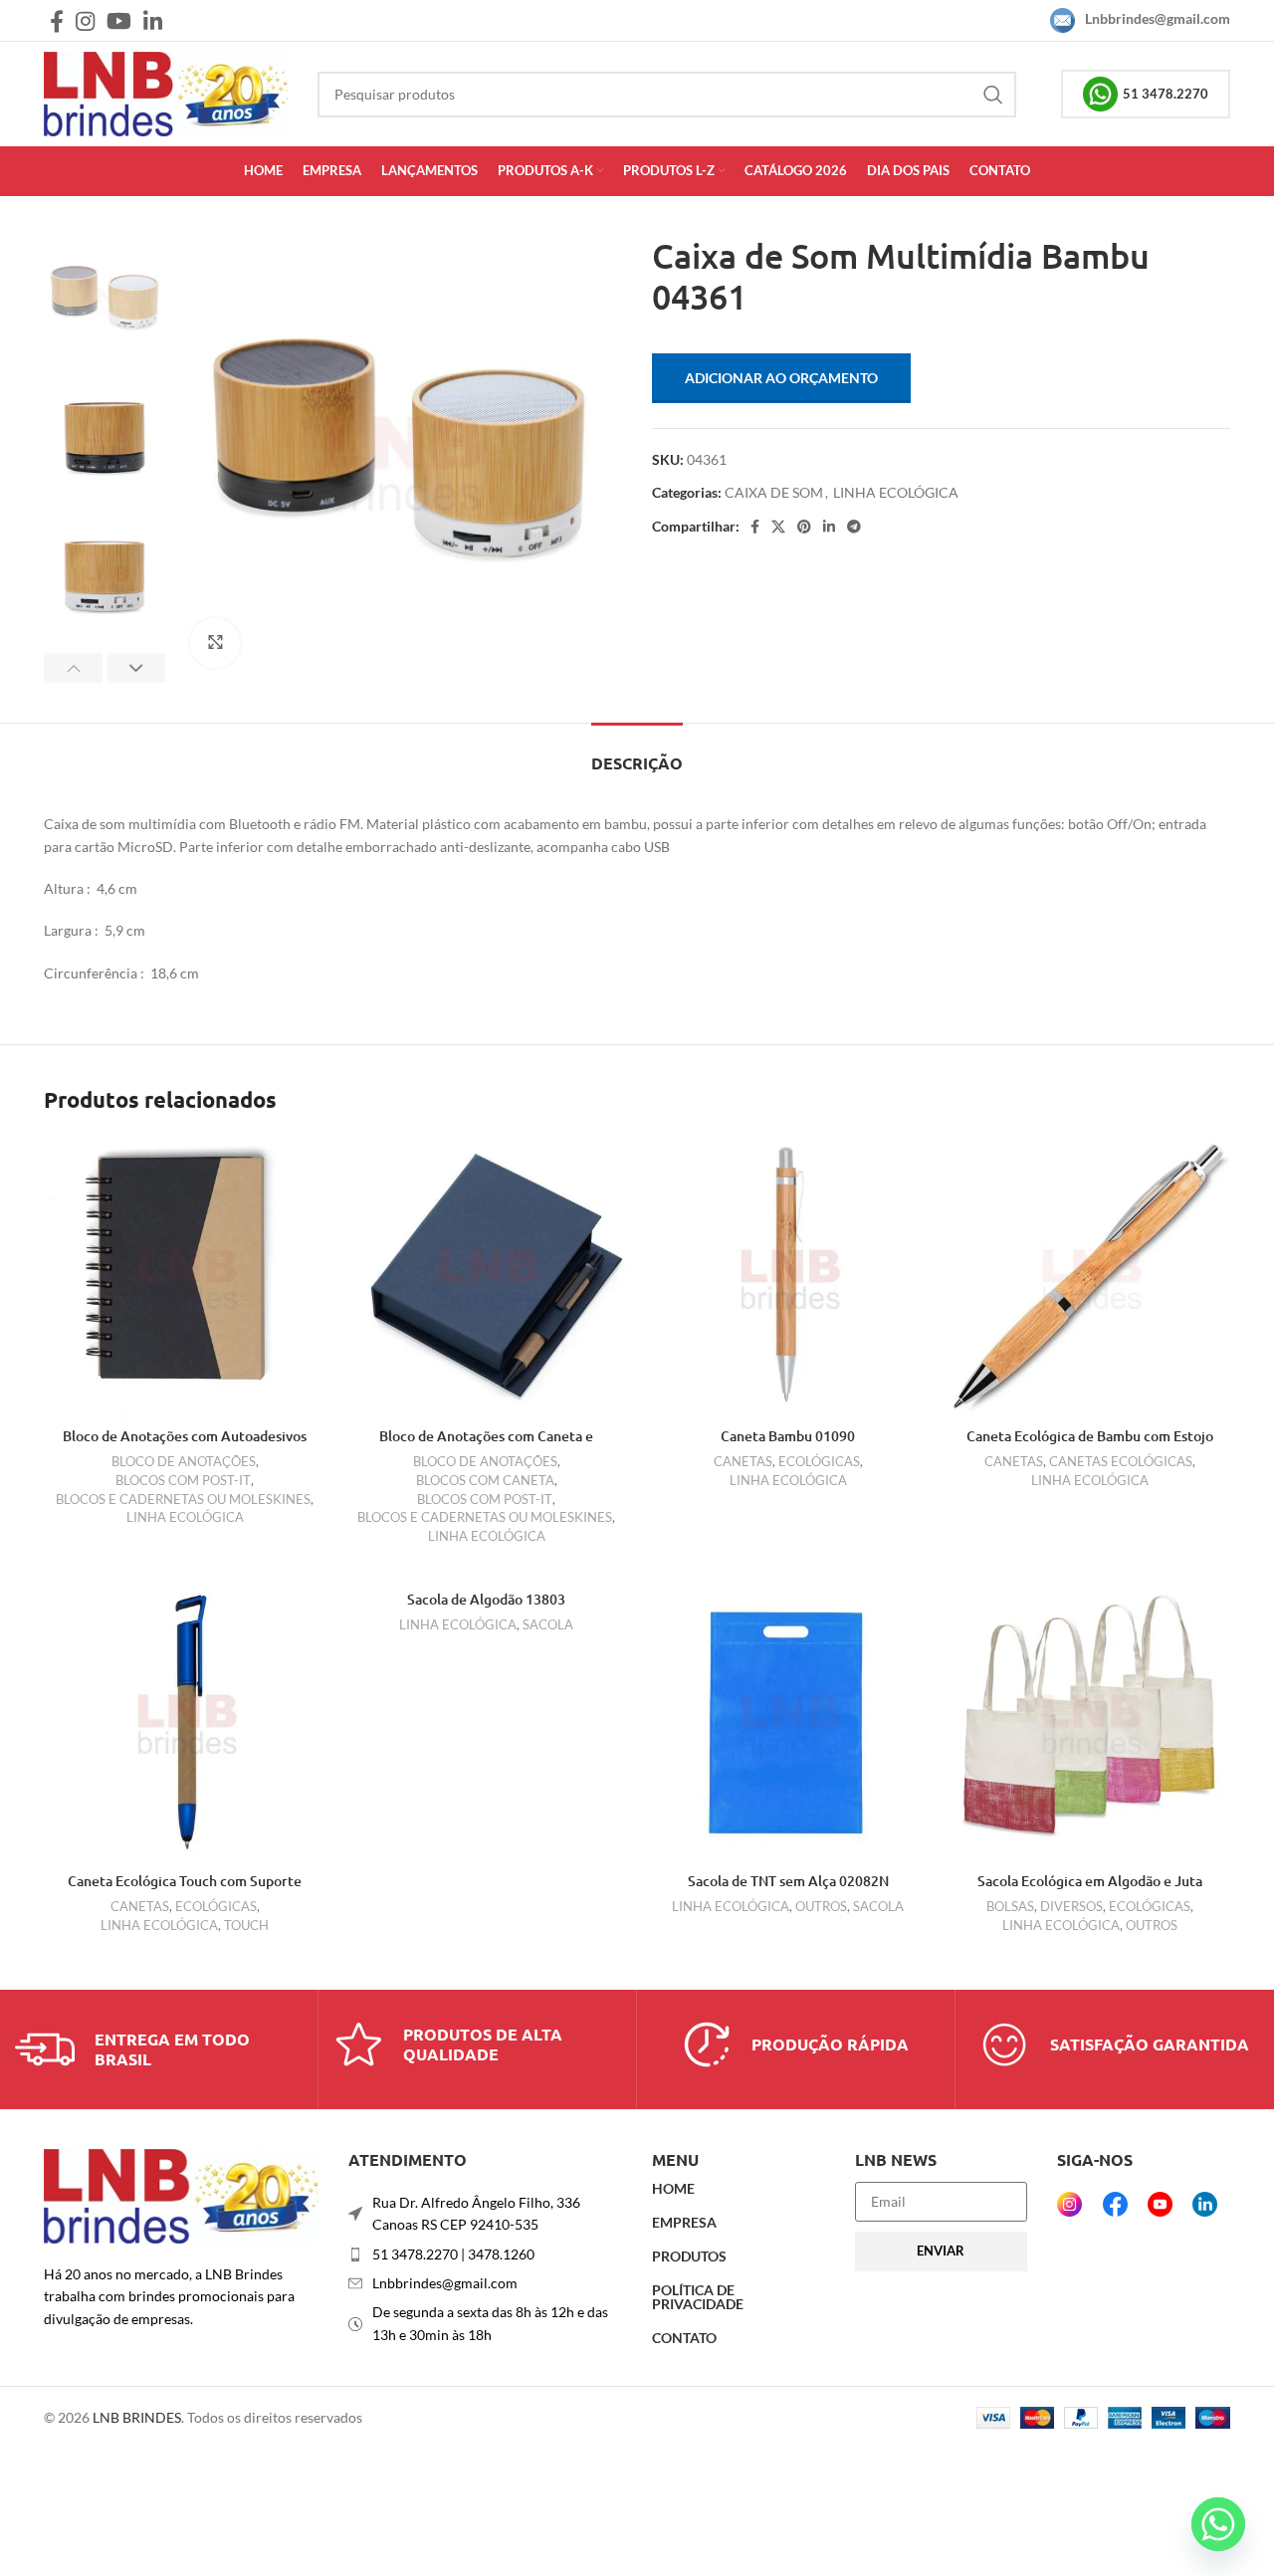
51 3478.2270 (1166, 94)
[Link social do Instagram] (85, 21)
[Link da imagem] (181, 2194)
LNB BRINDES (137, 2417)
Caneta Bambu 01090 (788, 1436)
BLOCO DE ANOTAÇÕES (184, 1461)
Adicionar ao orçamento (781, 378)
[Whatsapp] (1218, 2524)
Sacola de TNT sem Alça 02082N (788, 1881)
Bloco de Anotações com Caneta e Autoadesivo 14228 (486, 1446)
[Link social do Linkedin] (153, 21)
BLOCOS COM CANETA (485, 1480)
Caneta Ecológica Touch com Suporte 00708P (185, 1891)
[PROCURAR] (993, 95)
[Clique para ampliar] (215, 643)
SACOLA (548, 1624)
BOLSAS (1010, 1906)
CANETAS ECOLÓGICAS (1121, 1461)
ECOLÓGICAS (819, 1461)
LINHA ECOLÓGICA (896, 492)
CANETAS (743, 1461)
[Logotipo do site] (166, 92)
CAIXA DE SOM (774, 492)
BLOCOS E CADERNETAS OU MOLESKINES (183, 1499)
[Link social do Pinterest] (804, 527)
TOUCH (246, 1925)
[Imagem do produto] (185, 1277)
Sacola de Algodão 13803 (486, 1599)
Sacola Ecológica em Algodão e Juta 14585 (1090, 1891)
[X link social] (778, 527)
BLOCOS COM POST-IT (183, 1480)
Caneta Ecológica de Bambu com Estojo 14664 (1090, 1446)
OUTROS (821, 1906)
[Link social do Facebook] (57, 21)
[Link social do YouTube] (119, 21)
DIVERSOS (1071, 1906)
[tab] (637, 753)
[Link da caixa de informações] (159, 2049)
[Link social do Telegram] (854, 527)
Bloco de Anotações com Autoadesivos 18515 (185, 1446)
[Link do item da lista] (486, 2254)
